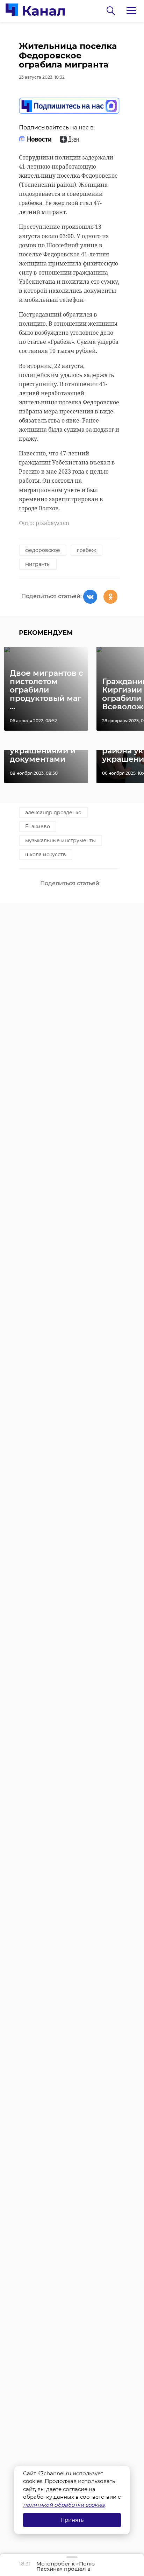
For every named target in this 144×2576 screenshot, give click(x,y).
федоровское (43, 550)
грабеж (87, 550)
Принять (72, 2520)
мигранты (38, 564)
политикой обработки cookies (64, 2505)
